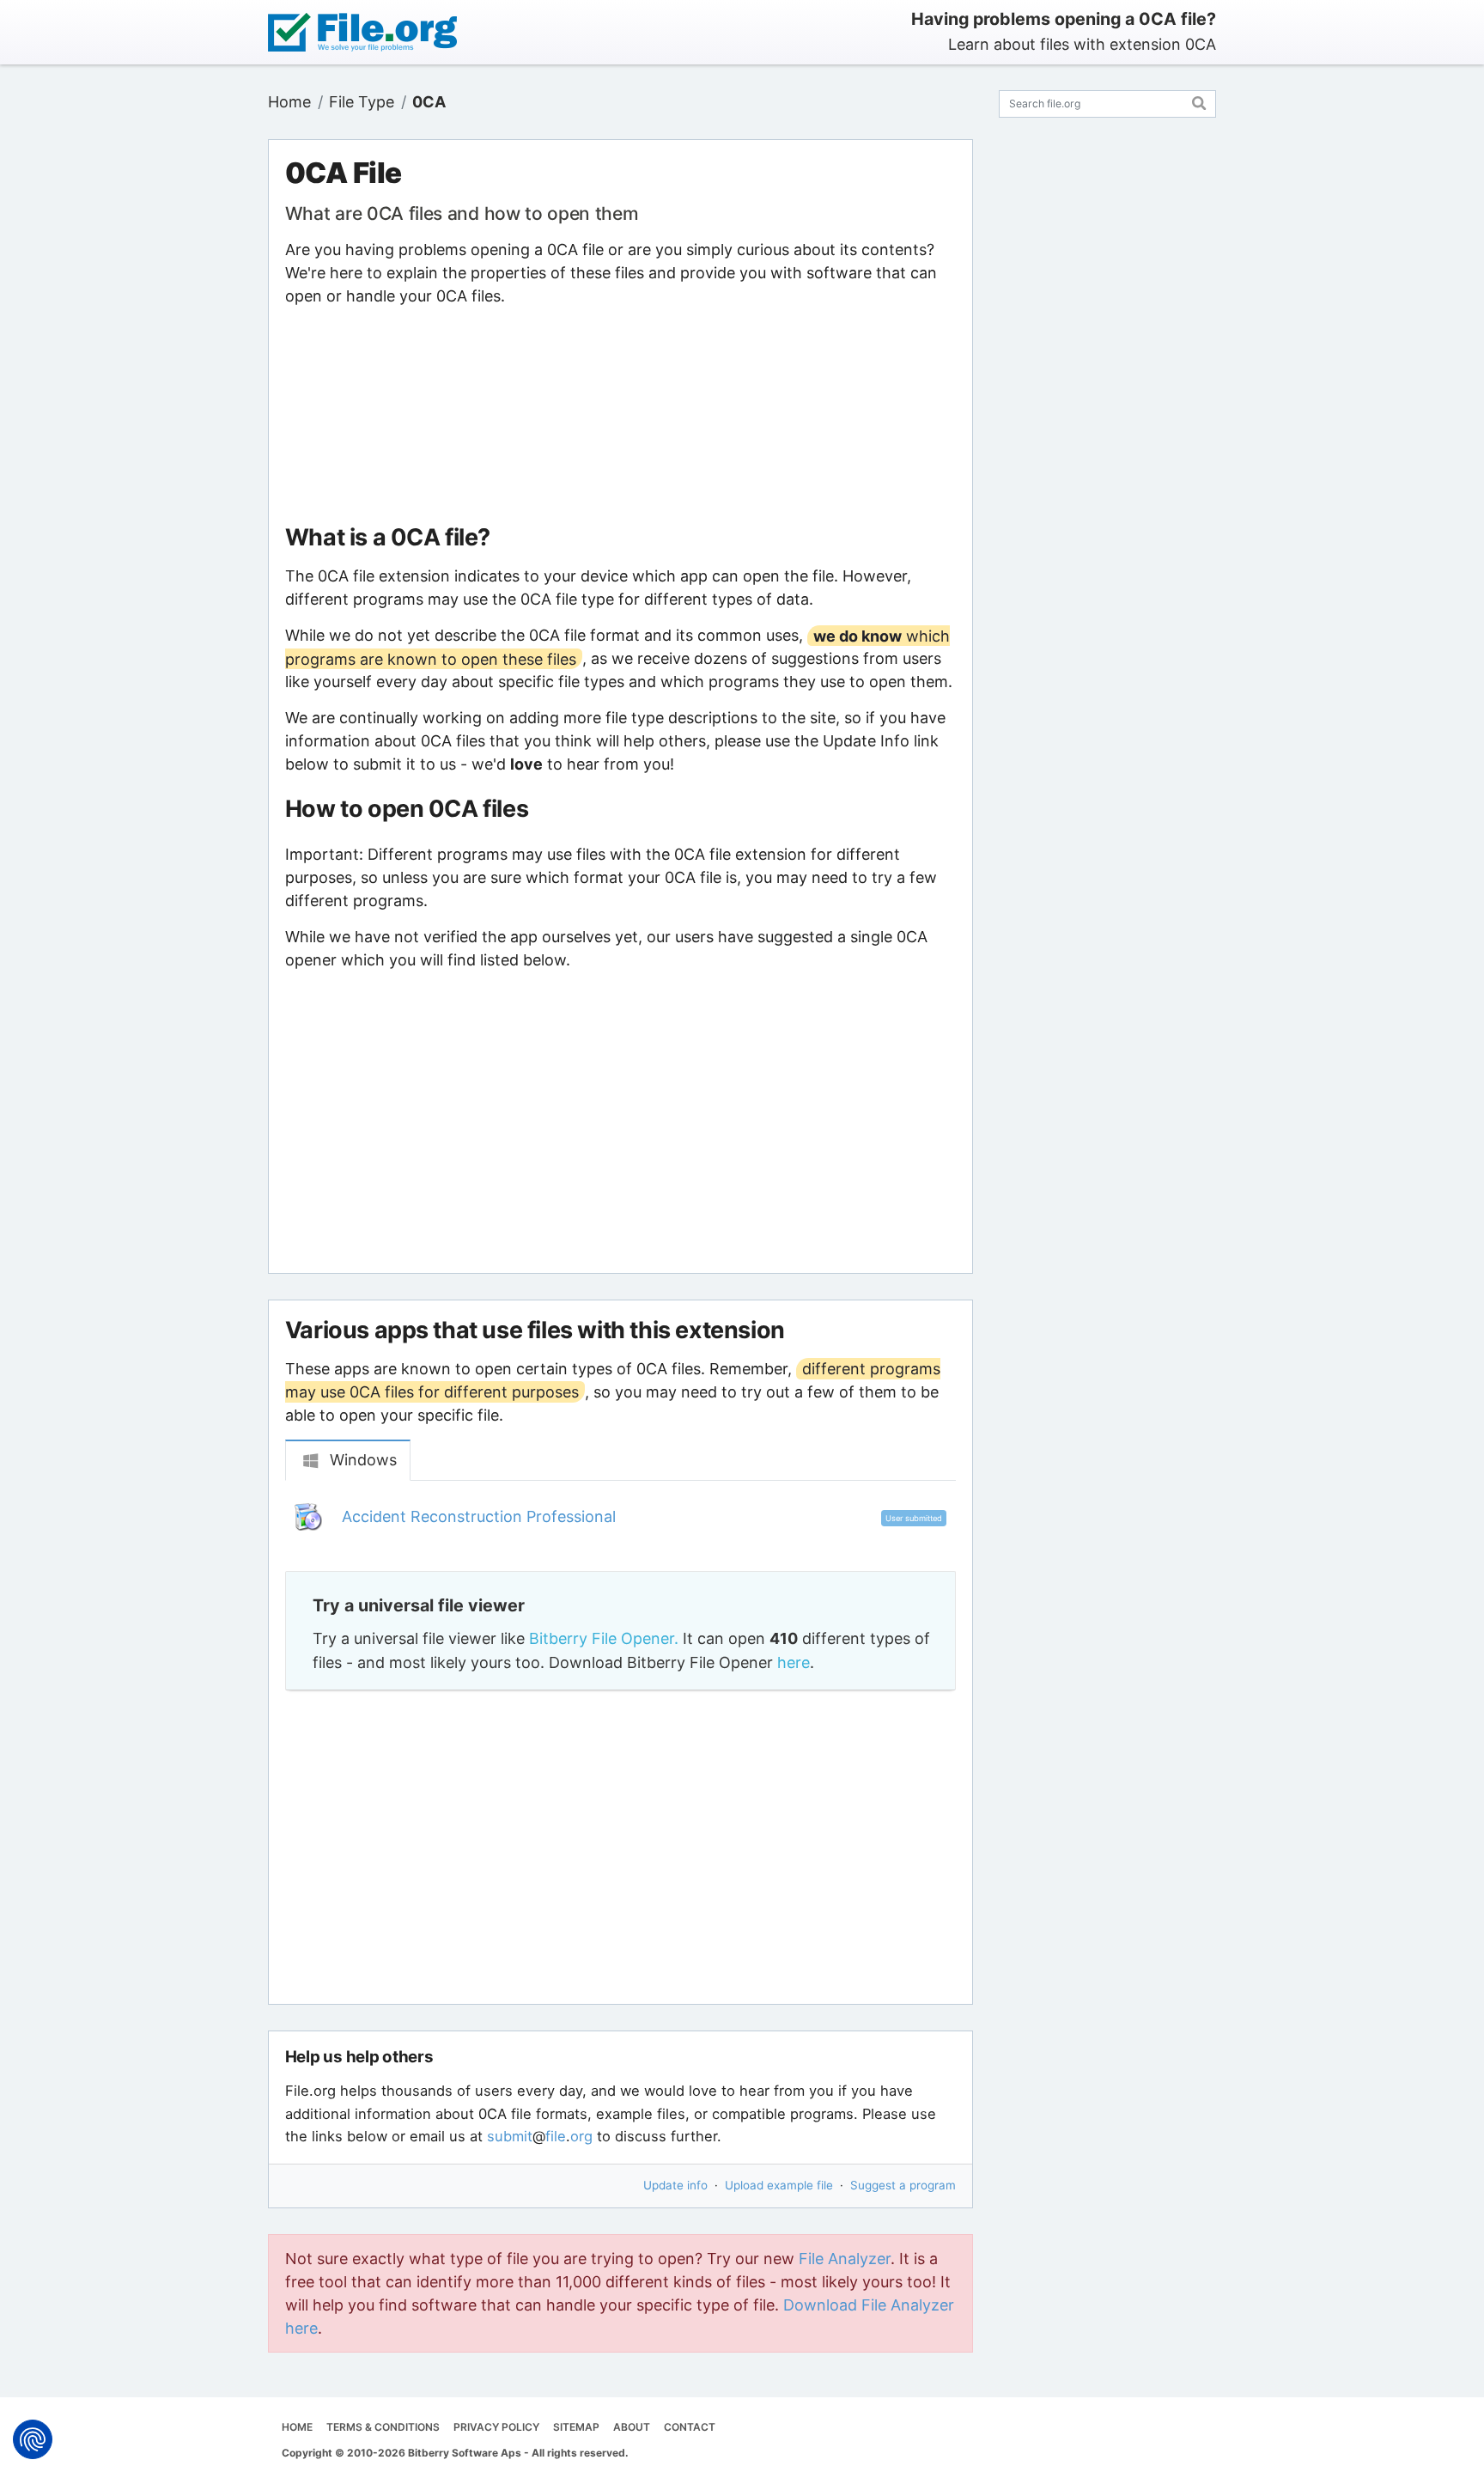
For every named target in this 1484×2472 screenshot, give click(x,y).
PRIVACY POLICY (496, 2427)
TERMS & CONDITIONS (383, 2427)
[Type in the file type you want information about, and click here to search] (1199, 101)
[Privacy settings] (33, 2439)
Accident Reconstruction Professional (479, 1516)
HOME (297, 2427)
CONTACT (690, 2427)
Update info (675, 2185)
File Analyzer (845, 2259)
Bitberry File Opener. (604, 1638)
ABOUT (632, 2427)
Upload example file (779, 2185)
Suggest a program (903, 2185)
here (794, 1662)
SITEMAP (576, 2427)
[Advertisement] (620, 416)
